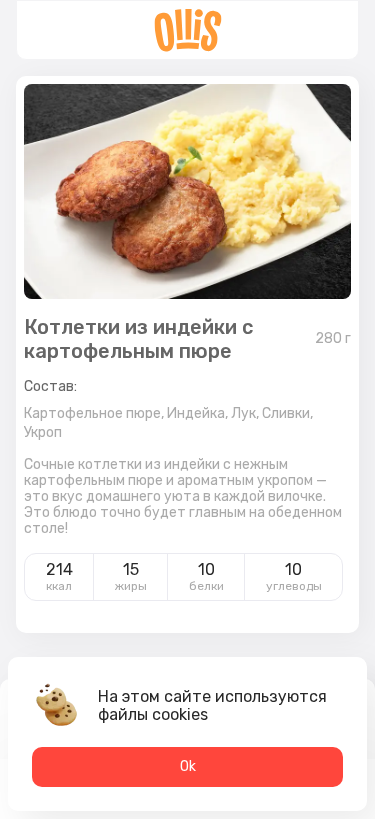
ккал (59, 586)
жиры (131, 586)
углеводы (294, 586)
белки (206, 586)
